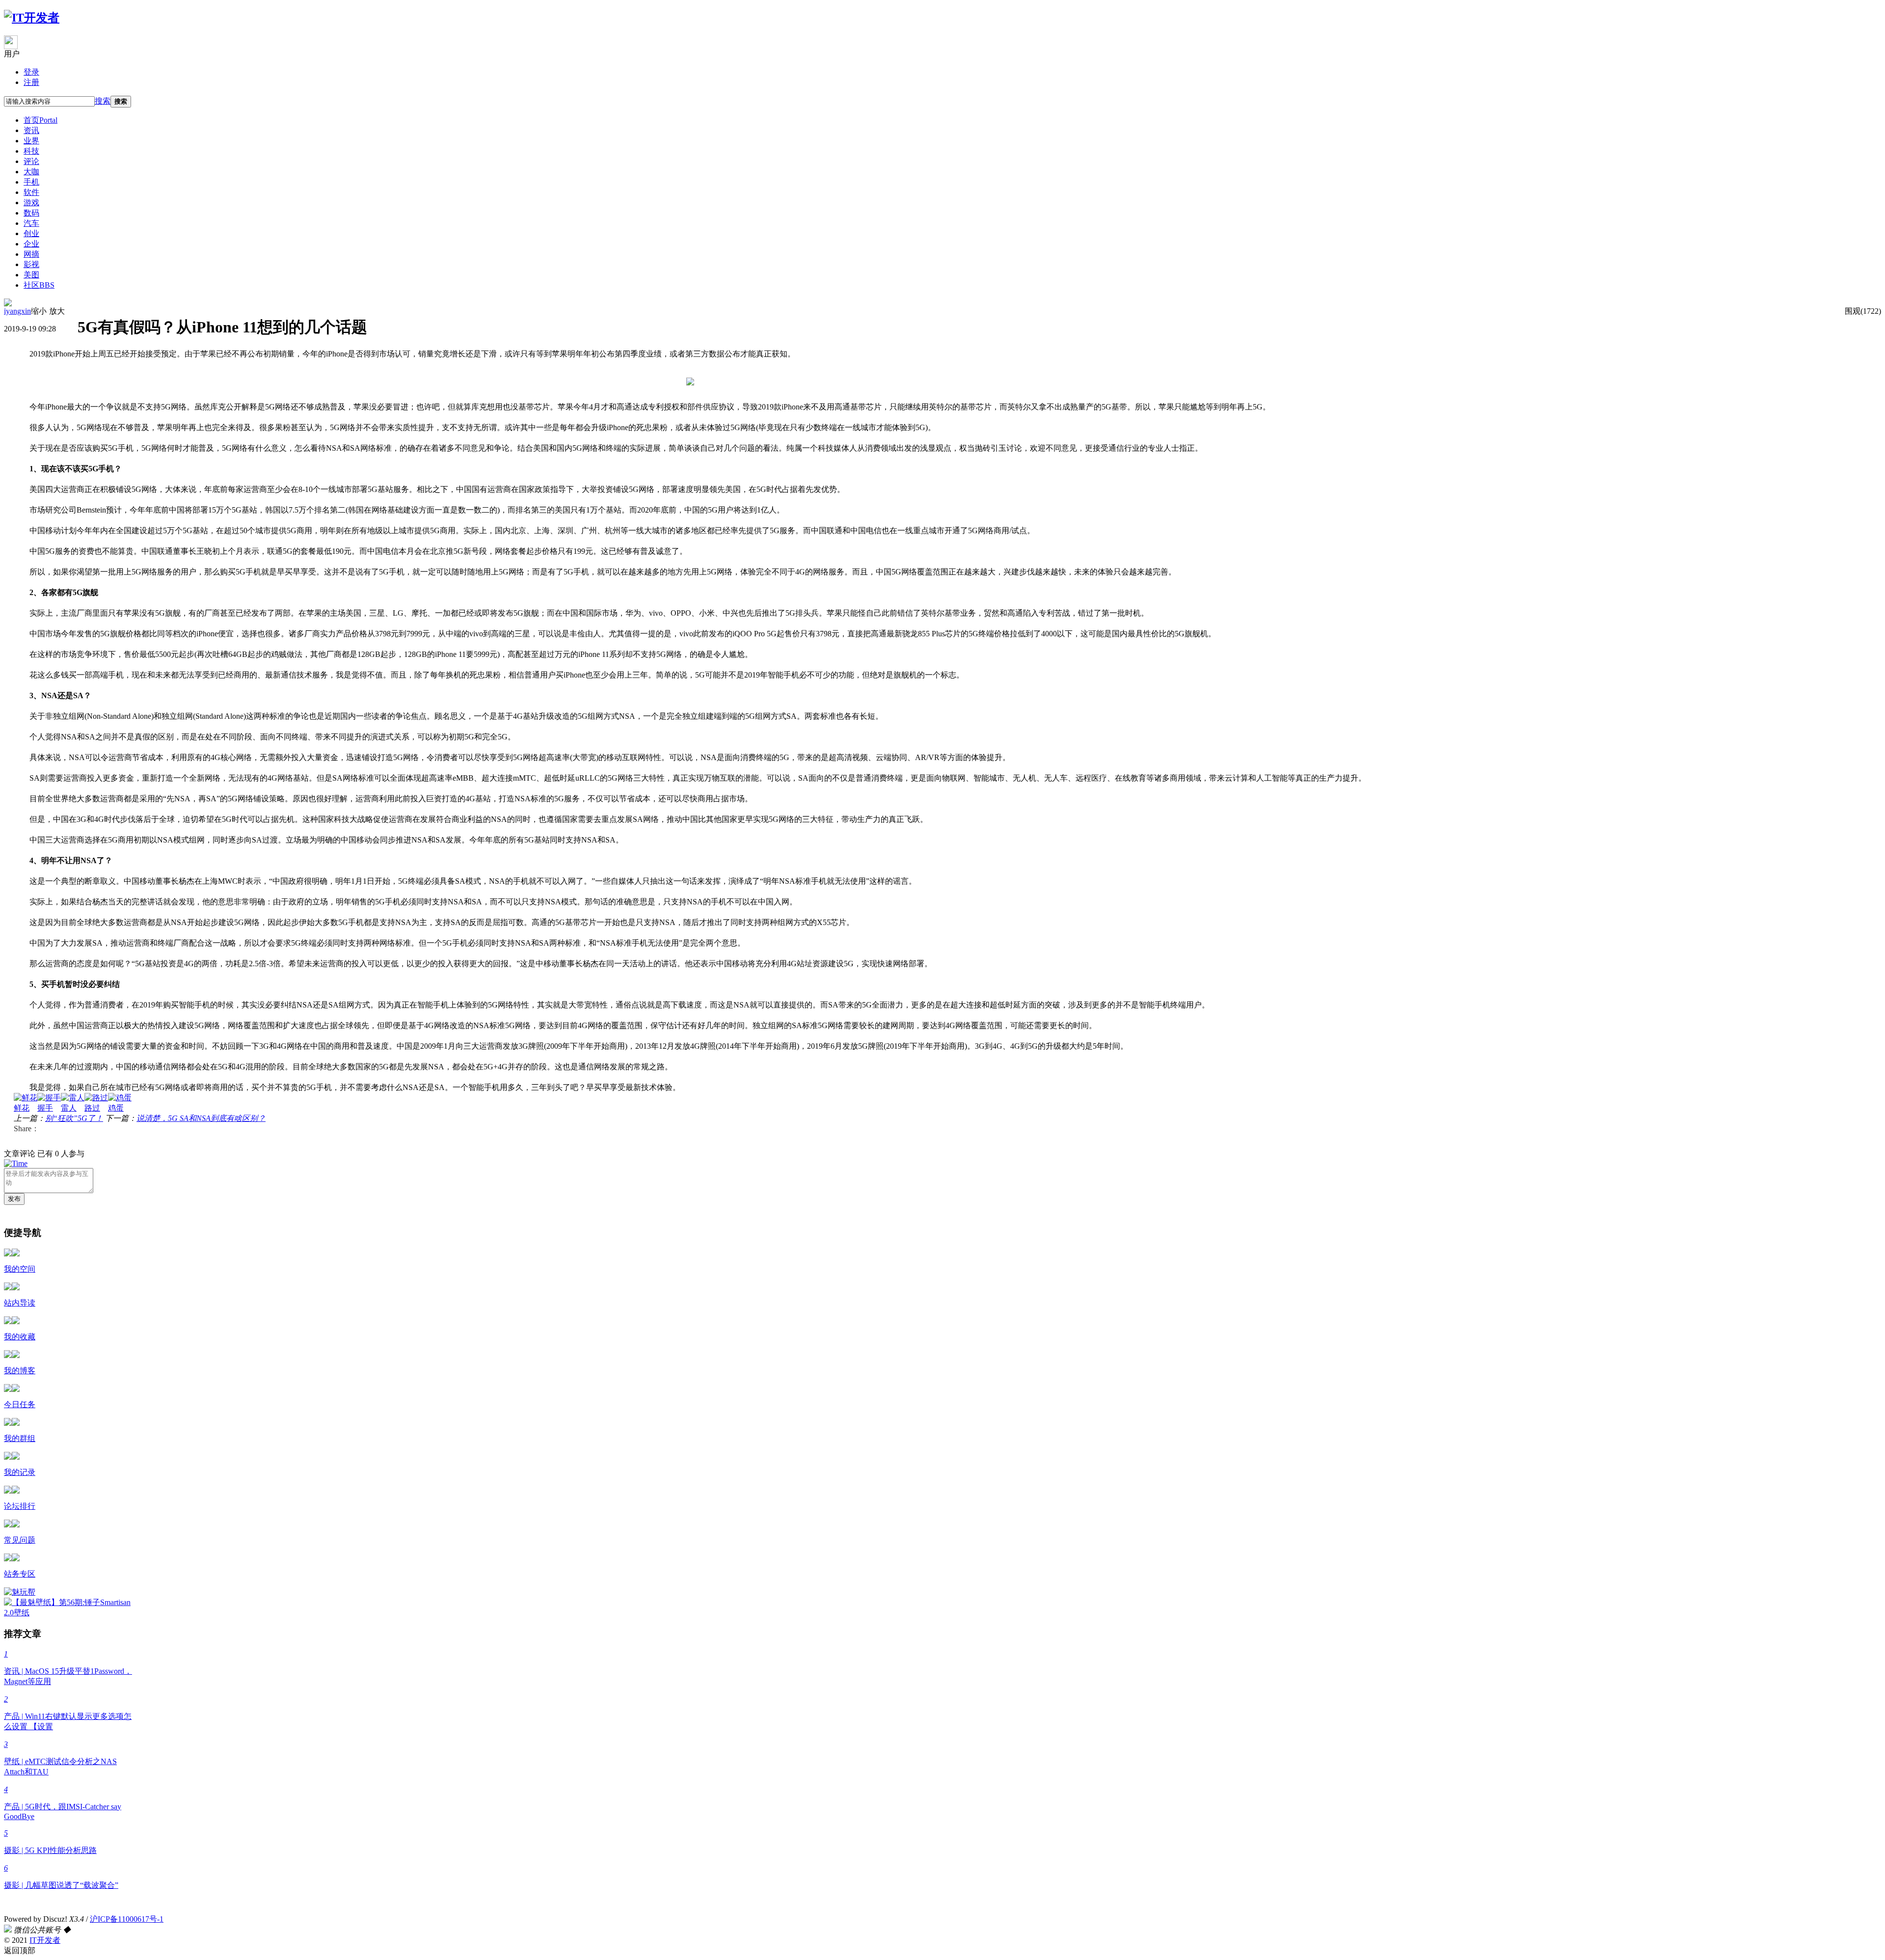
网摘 (31, 254)
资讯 (31, 130)
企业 (31, 244)
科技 (31, 151)
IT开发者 (45, 1940)
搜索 (103, 101)
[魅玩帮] (20, 1592)
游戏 (31, 203)
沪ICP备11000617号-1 (127, 1919)
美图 (31, 275)
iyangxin (17, 311)
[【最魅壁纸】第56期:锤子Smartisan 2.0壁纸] (71, 1613)
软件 (31, 192)
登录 (31, 72)
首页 (40, 120)
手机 (31, 182)
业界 (31, 141)
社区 (39, 285)
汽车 (31, 223)
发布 (14, 1199)
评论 (31, 161)
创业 (31, 233)
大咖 (31, 172)
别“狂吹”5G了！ (74, 1118)
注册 (31, 82)
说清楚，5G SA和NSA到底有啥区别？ (201, 1118)
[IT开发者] (32, 18)
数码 (31, 213)
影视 (31, 264)
